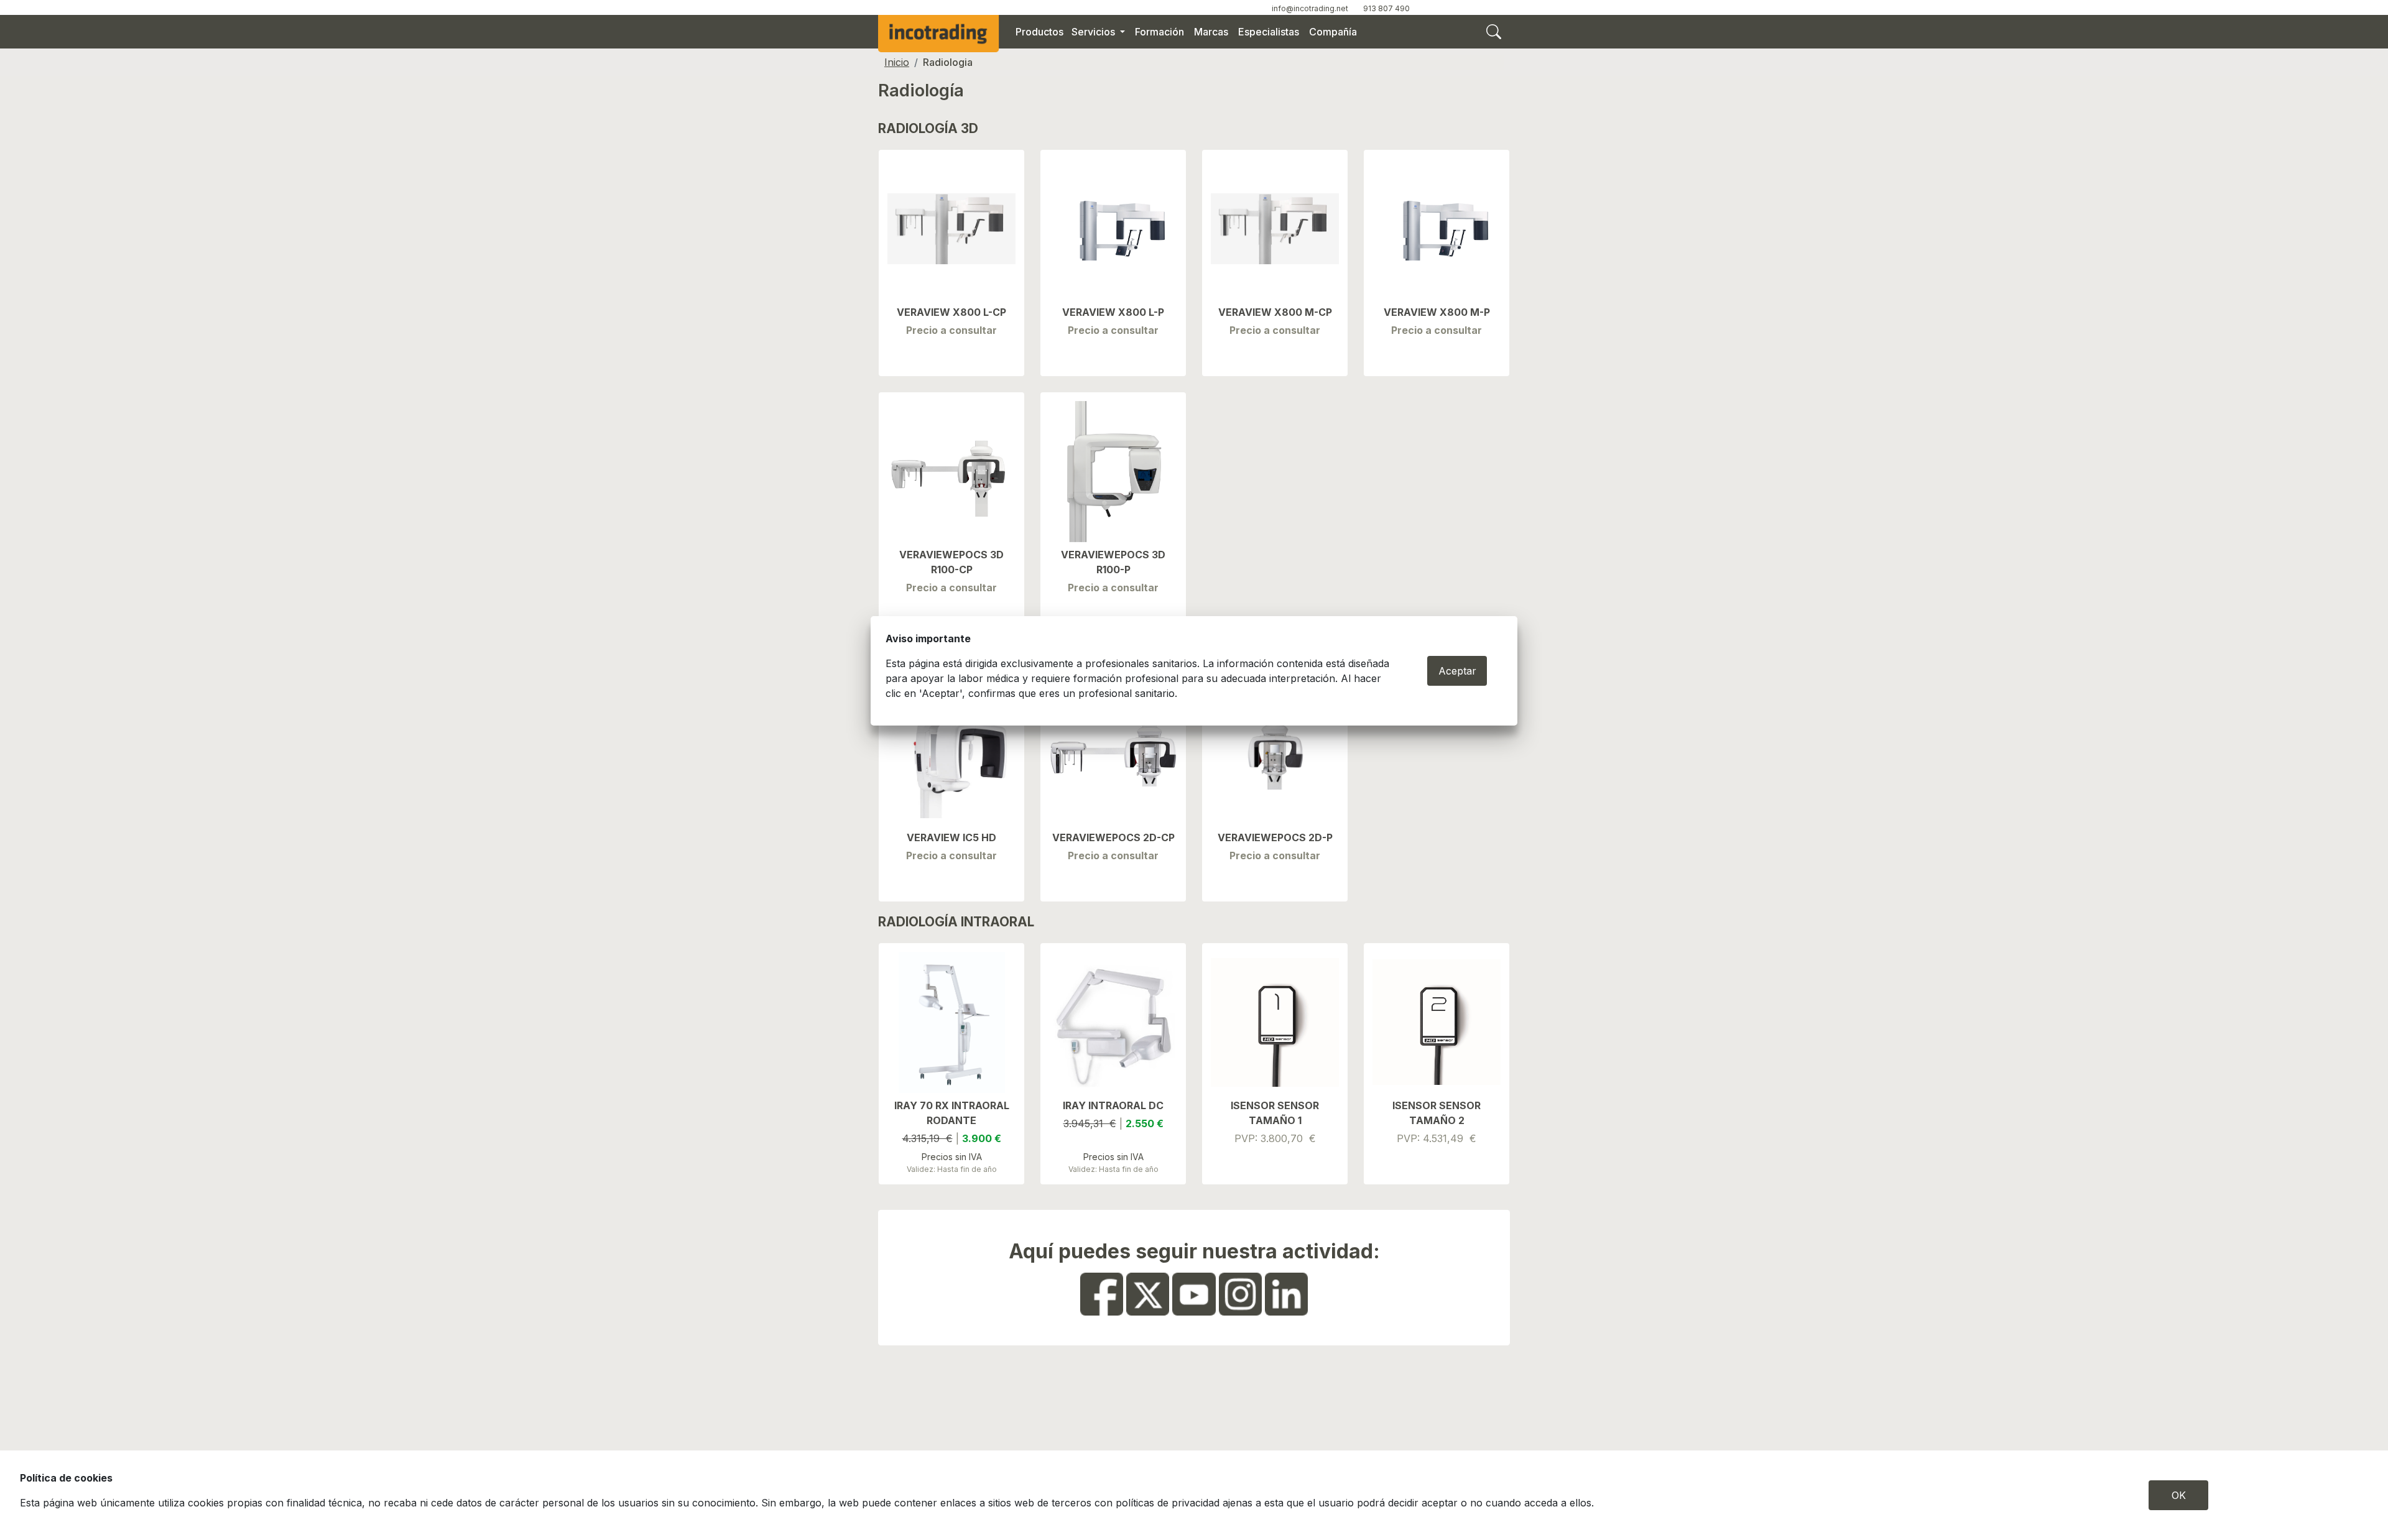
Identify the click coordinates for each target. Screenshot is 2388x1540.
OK (2179, 1495)
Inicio (897, 62)
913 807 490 (1386, 8)
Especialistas (1269, 32)
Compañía (1333, 32)
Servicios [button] (1094, 32)
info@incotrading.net (1310, 8)
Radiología (921, 90)
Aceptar (1457, 671)
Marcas (1211, 32)
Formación (1159, 32)
